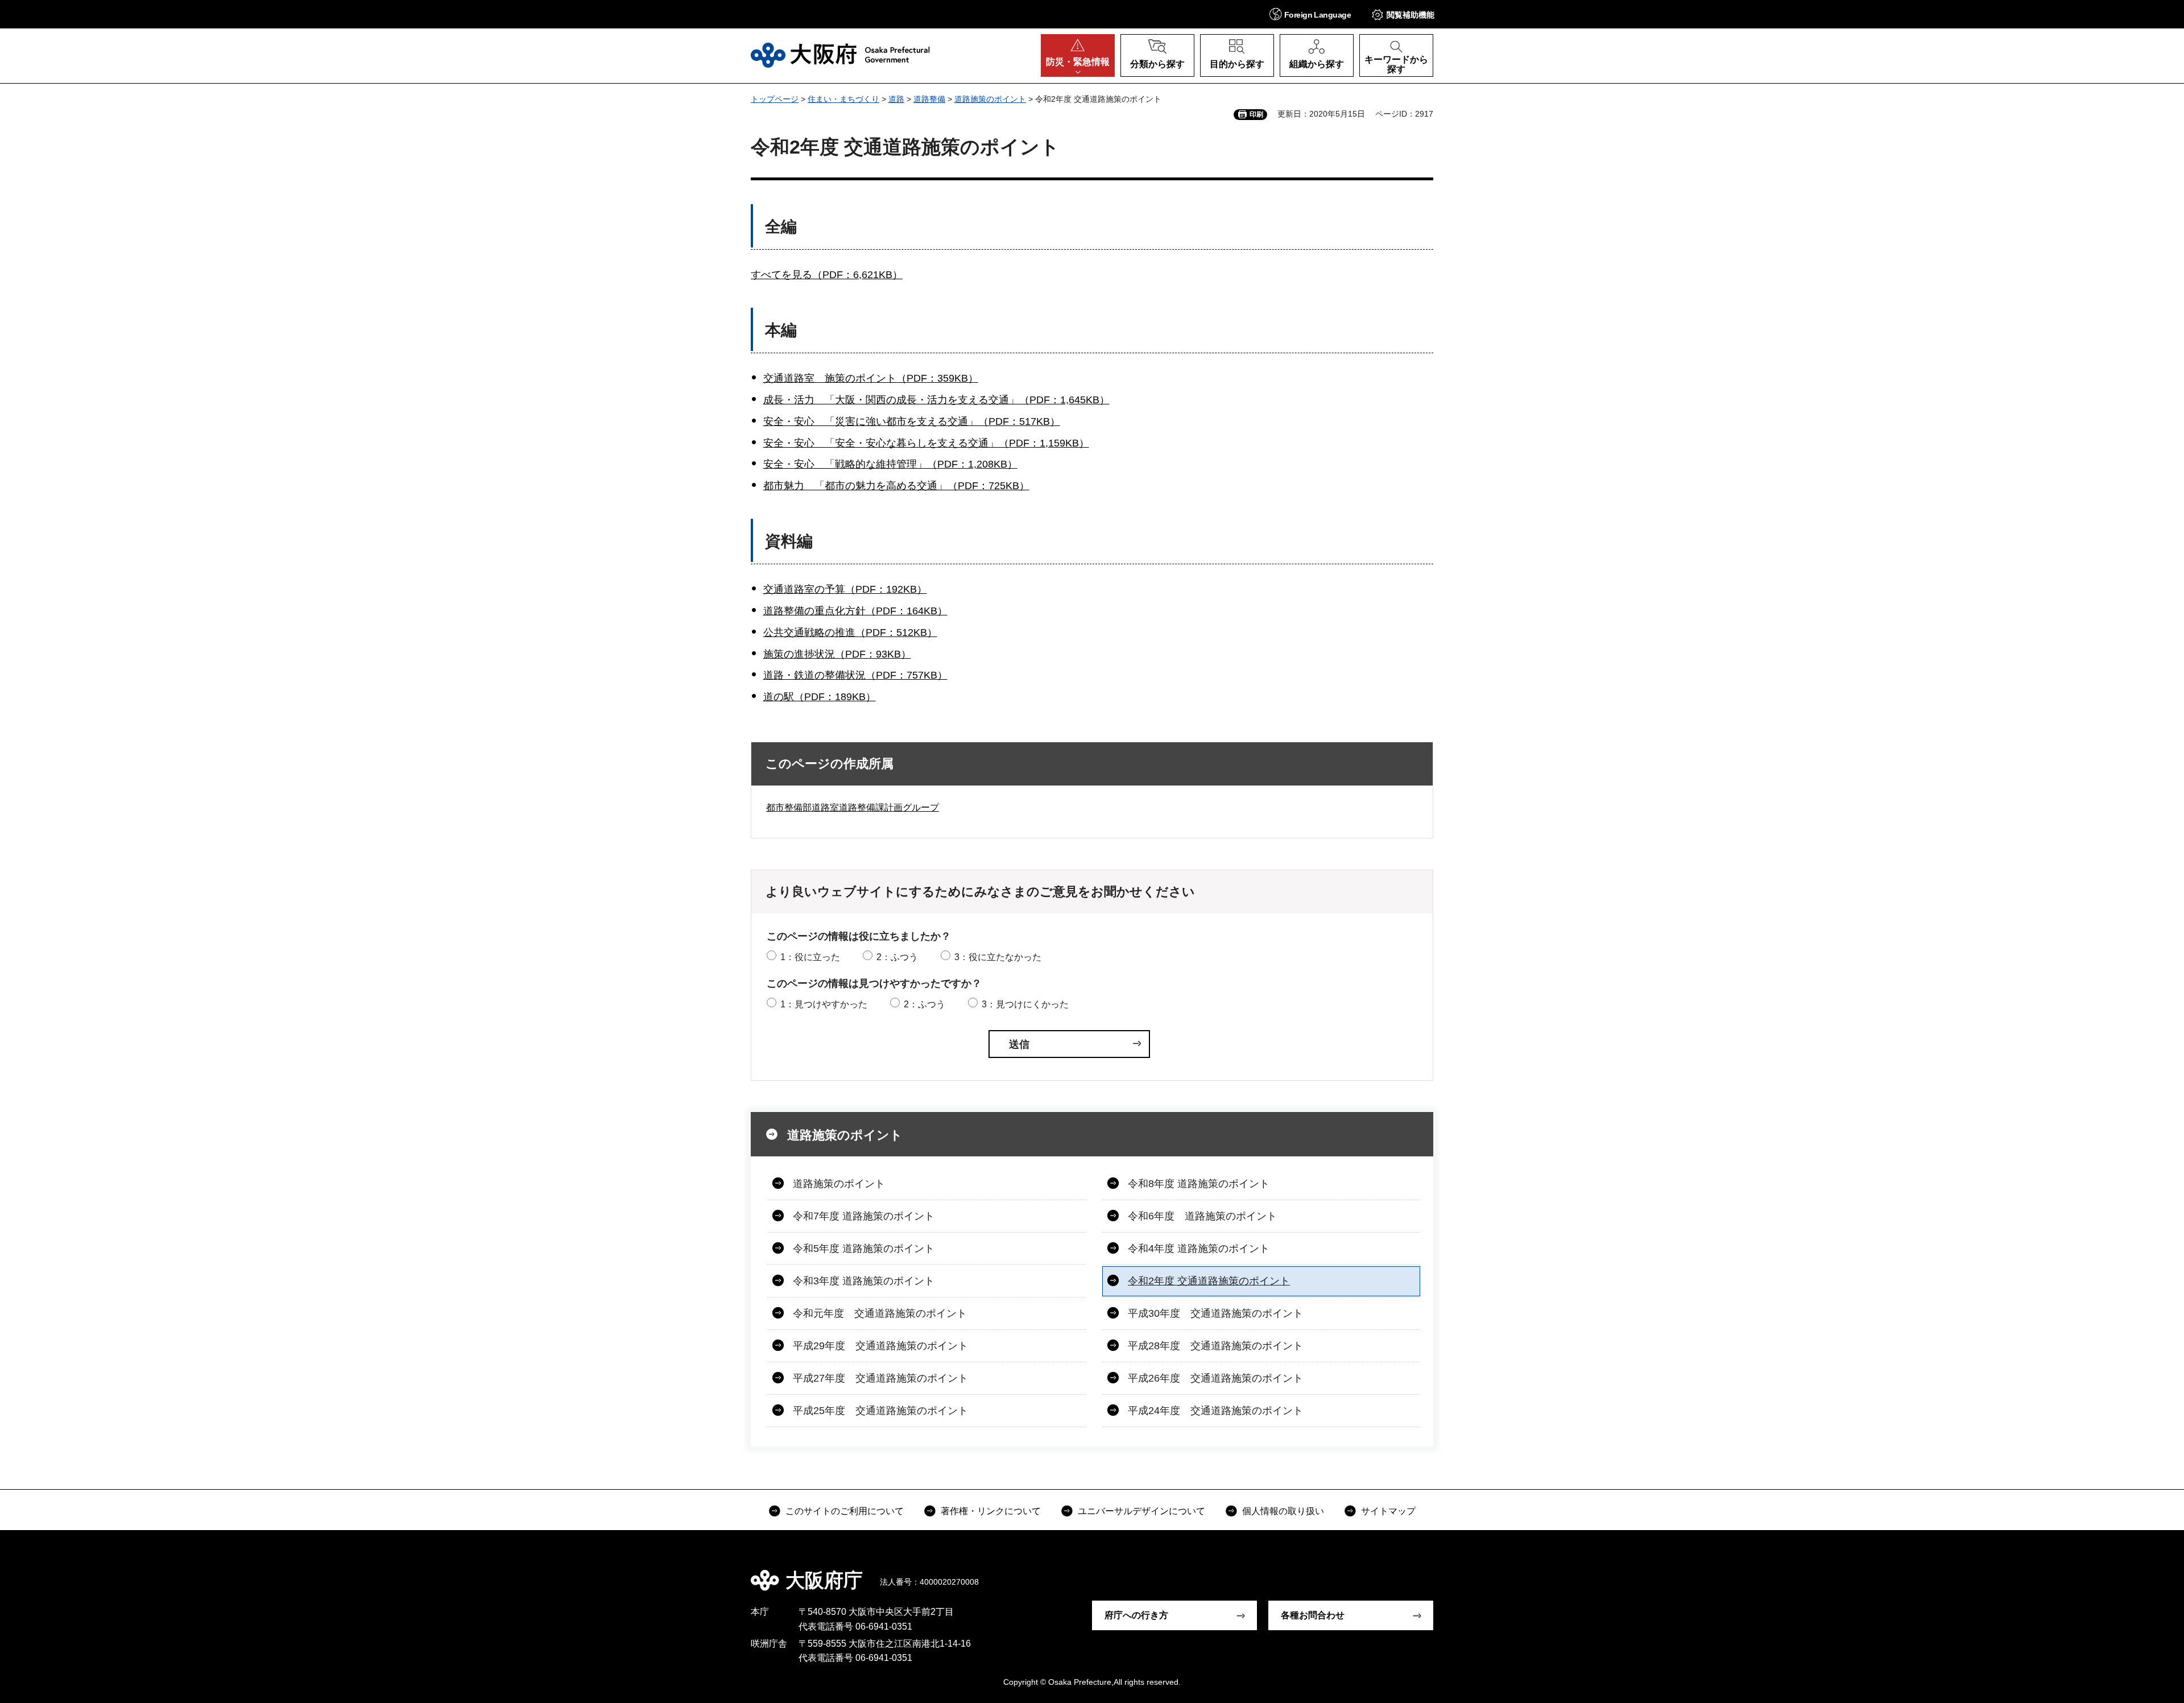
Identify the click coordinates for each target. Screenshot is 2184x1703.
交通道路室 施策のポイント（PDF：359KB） (871, 378)
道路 (896, 99)
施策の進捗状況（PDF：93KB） (837, 654)
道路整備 (929, 99)
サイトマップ (1388, 1511)
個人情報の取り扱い (1283, 1511)
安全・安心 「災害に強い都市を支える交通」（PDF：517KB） (912, 421)
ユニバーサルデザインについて (1141, 1511)
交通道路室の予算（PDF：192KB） (845, 589)
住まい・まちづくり (843, 99)
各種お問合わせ (1313, 1615)
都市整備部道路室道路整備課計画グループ (853, 807)
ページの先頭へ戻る (1439, 1572)
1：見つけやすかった (824, 1004)
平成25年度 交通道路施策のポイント (880, 1411)
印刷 (1256, 114)
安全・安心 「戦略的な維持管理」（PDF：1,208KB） (890, 464)
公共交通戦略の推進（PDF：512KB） (850, 633)
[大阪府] (840, 55)
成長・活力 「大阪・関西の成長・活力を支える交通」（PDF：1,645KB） (936, 400)
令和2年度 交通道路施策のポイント (1209, 1281)
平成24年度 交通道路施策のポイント (1215, 1411)
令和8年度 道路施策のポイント (1199, 1184)
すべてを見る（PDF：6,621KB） (827, 275)
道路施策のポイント (990, 99)
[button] (1310, 14)
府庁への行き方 (1136, 1615)
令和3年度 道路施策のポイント (864, 1281)
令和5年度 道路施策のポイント (864, 1249)
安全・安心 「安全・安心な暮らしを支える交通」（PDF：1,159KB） (926, 443)
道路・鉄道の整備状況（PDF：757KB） (855, 675)
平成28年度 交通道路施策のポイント (1215, 1346)
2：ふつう (897, 957)
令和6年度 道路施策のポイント (1202, 1216)
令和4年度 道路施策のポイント (1199, 1249)
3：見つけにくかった (1025, 1004)
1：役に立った (810, 957)
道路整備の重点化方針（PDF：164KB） (855, 611)
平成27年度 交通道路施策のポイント (880, 1378)
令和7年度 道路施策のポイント (864, 1216)
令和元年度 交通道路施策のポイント (880, 1313)
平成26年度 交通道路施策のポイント (1215, 1378)
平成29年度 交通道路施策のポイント (880, 1346)
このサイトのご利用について (845, 1511)
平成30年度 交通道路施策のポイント (1215, 1313)
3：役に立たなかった (998, 957)
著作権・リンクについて (991, 1511)
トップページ (775, 99)
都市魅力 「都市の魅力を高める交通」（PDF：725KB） (896, 486)
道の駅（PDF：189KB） (820, 697)
